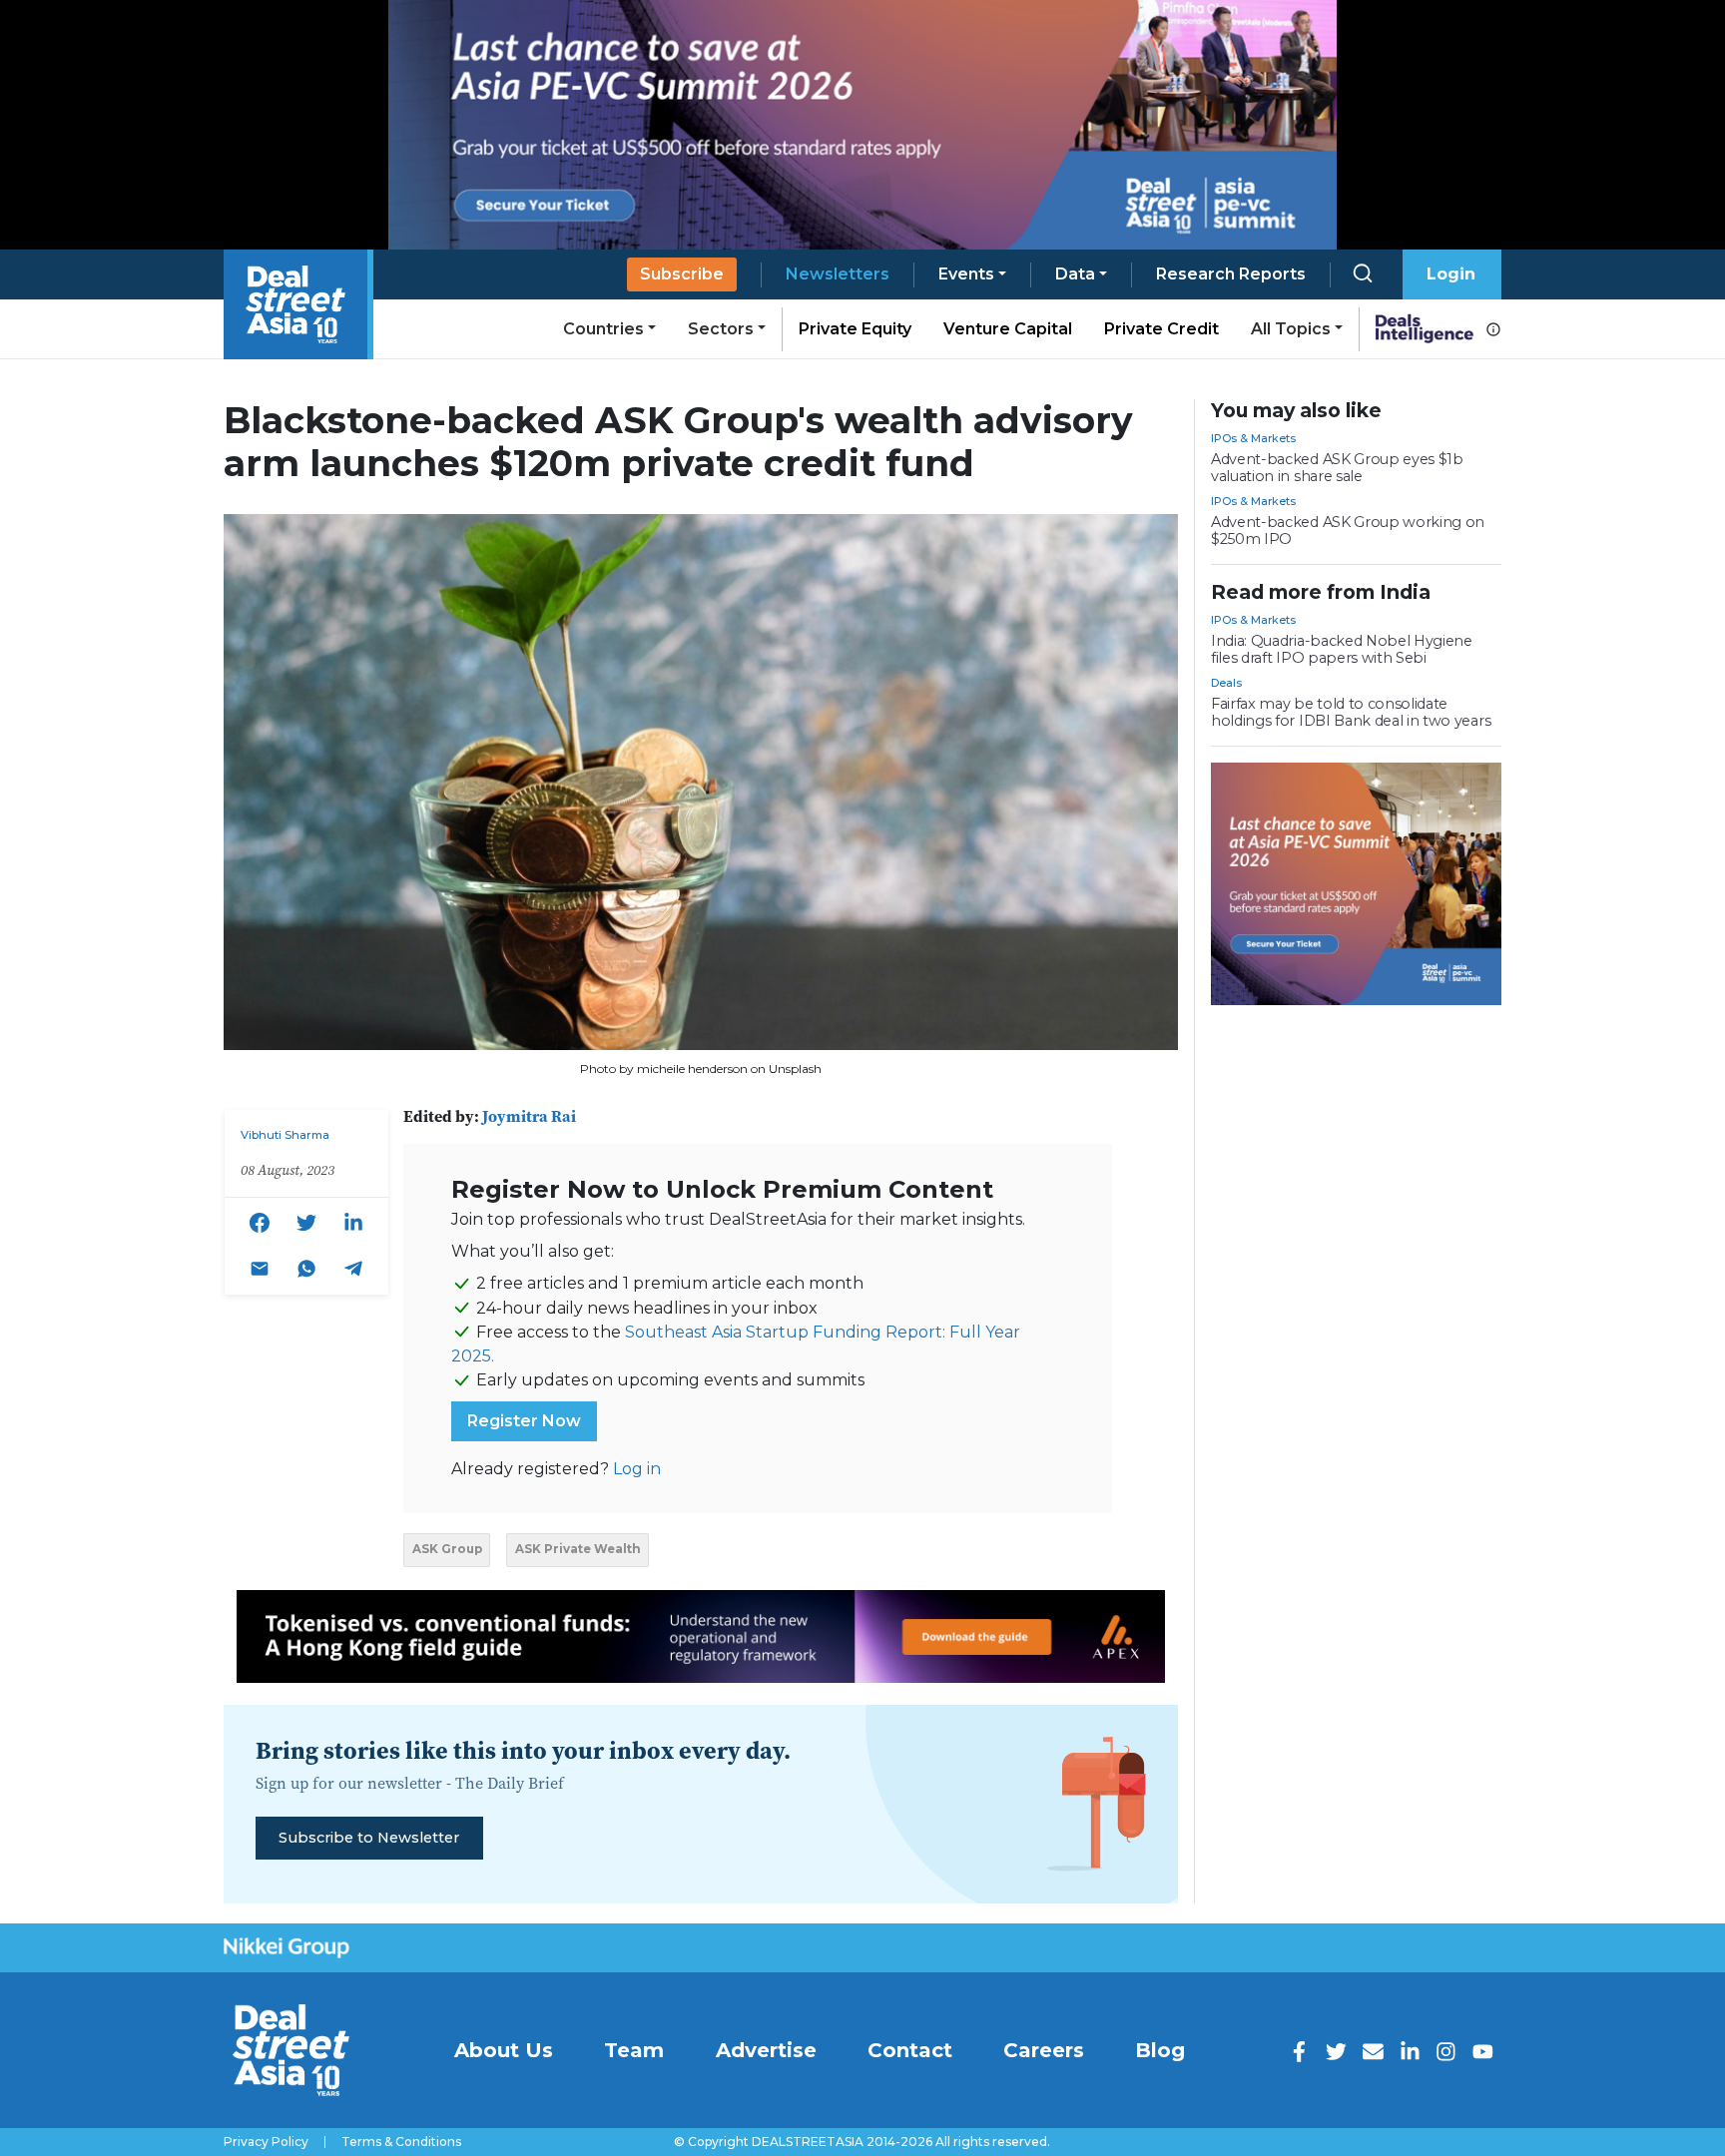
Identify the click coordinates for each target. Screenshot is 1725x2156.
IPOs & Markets (1253, 438)
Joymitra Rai (529, 1116)
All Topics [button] (1291, 329)
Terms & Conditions (401, 2142)
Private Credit (1161, 329)
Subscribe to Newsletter (369, 1838)
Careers (1044, 2050)
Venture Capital (1008, 329)
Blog (1160, 2050)
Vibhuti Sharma (285, 1135)
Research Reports (1231, 274)
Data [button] (1075, 274)
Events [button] (966, 274)
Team (634, 2050)
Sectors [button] (721, 329)
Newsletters (838, 274)
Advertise (766, 2050)
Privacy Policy (266, 2142)
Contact (910, 2050)
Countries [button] (603, 329)
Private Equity (855, 329)
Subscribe (682, 274)
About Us (504, 2050)
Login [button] (1451, 274)
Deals (1226, 683)
